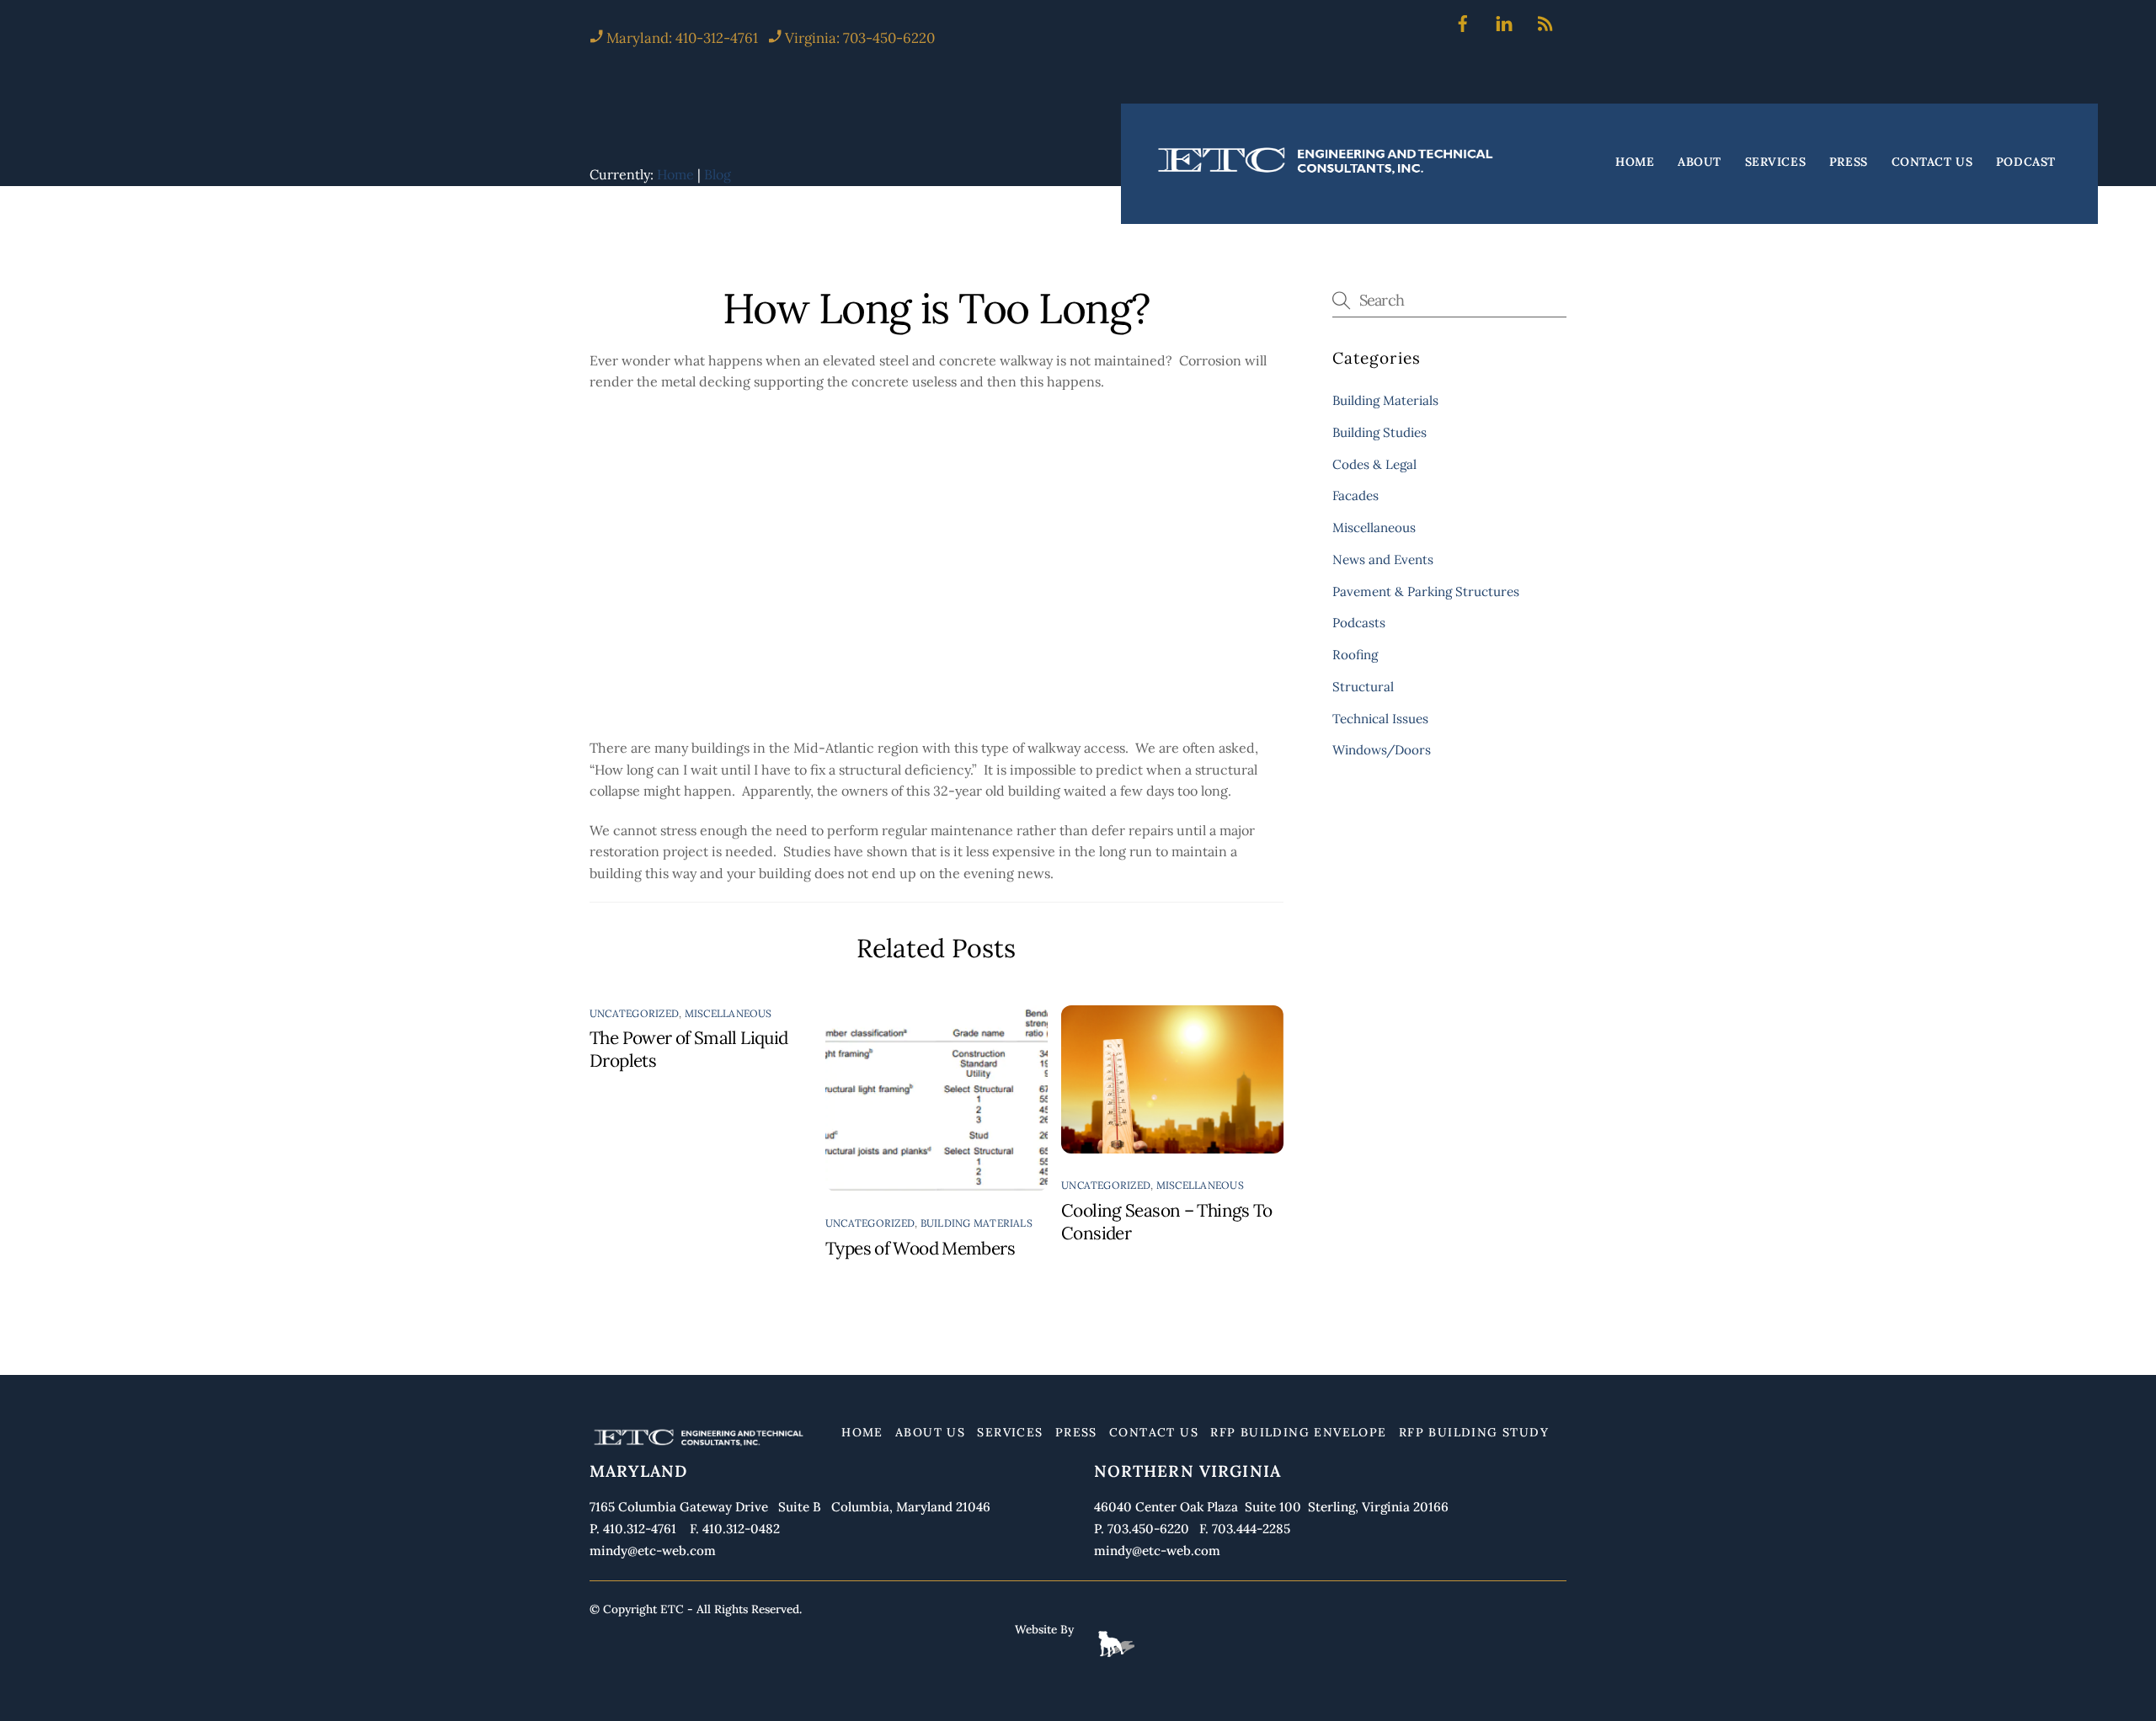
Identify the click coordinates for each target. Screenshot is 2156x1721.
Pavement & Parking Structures (1426, 591)
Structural (1363, 687)
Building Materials (977, 1223)
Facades (1356, 496)
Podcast (2026, 162)
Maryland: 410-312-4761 (680, 38)
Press (1849, 162)
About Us (930, 1432)
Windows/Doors (1382, 750)
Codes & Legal (1374, 464)
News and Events (1383, 559)
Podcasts (1359, 623)
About (1700, 162)
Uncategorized (634, 1013)
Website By (1044, 1629)
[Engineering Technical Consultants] (1327, 173)
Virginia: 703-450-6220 (860, 38)
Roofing (1355, 655)
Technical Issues (1380, 719)
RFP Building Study (1474, 1432)
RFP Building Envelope (1298, 1432)
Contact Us (1932, 162)
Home (1635, 162)
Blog (718, 174)
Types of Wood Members (920, 1248)
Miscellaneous (728, 1013)
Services (1775, 162)
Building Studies (1380, 432)
